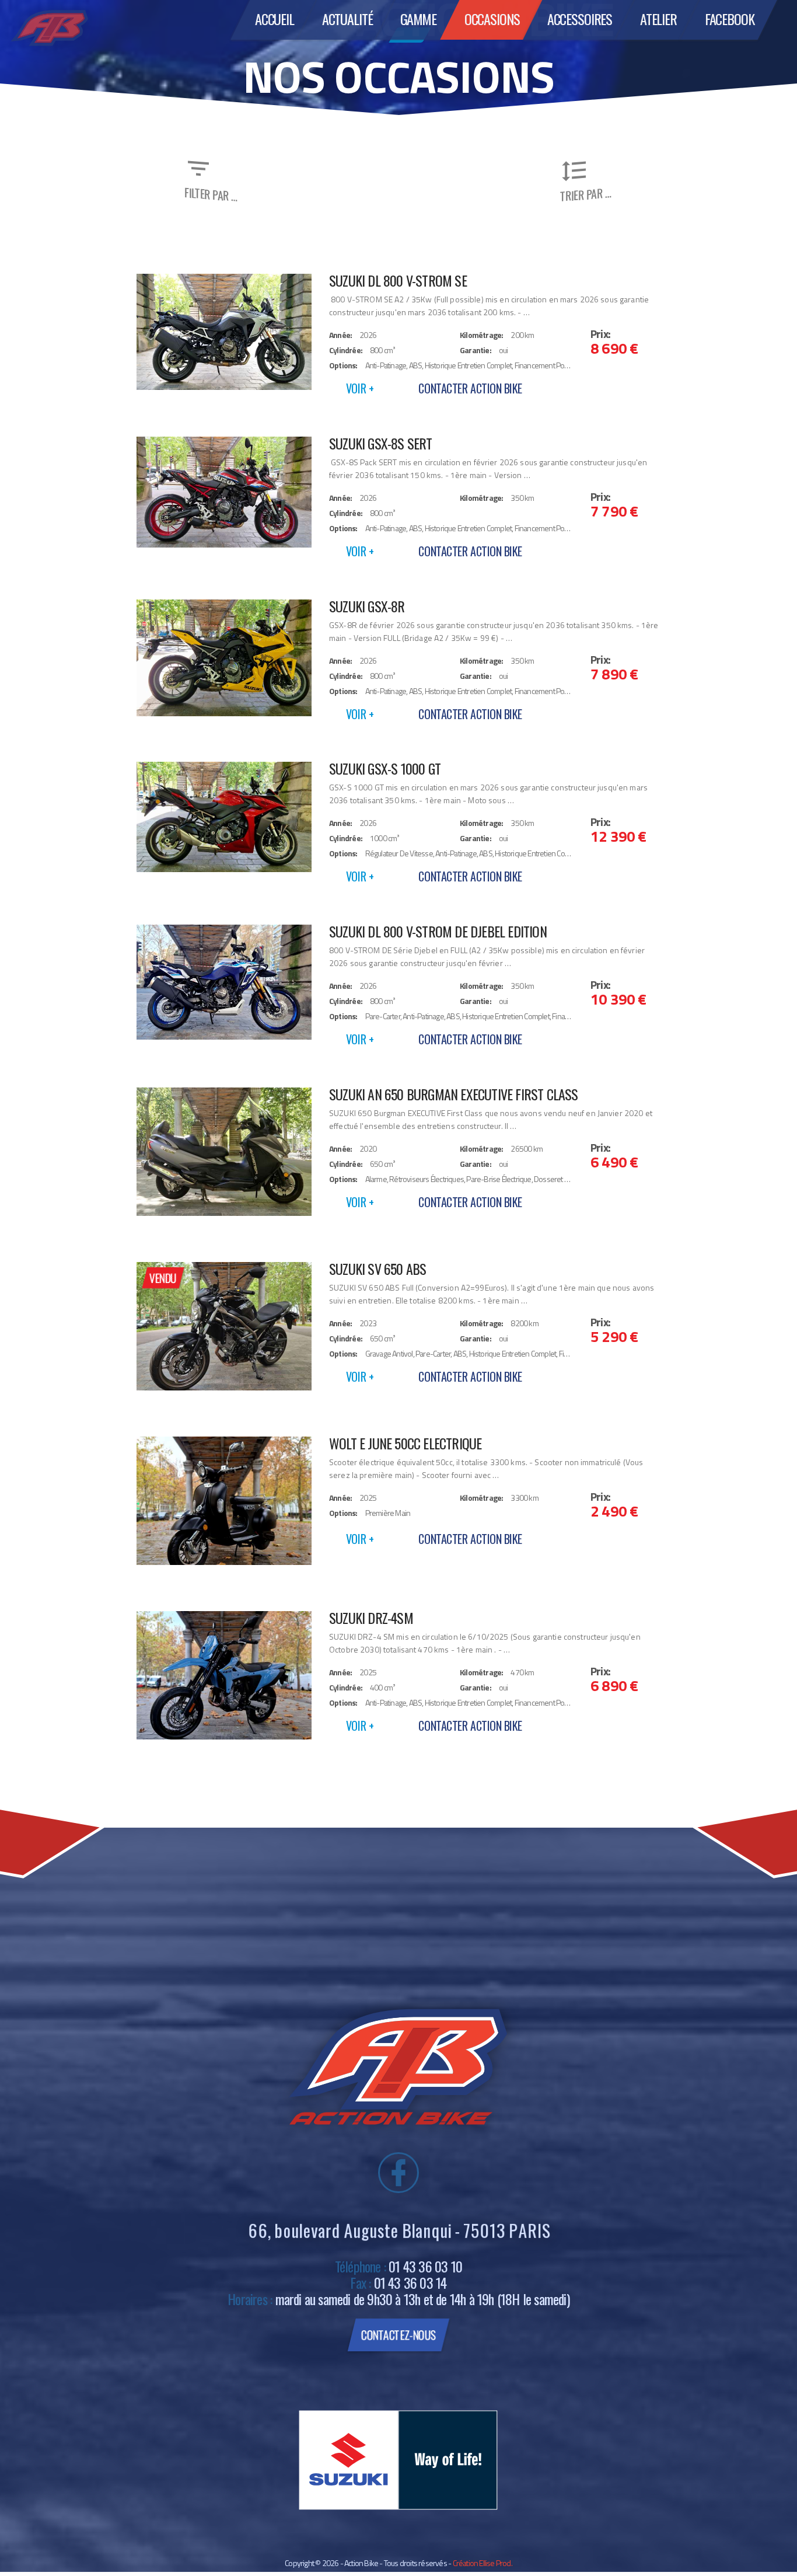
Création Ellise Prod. (483, 2563)
